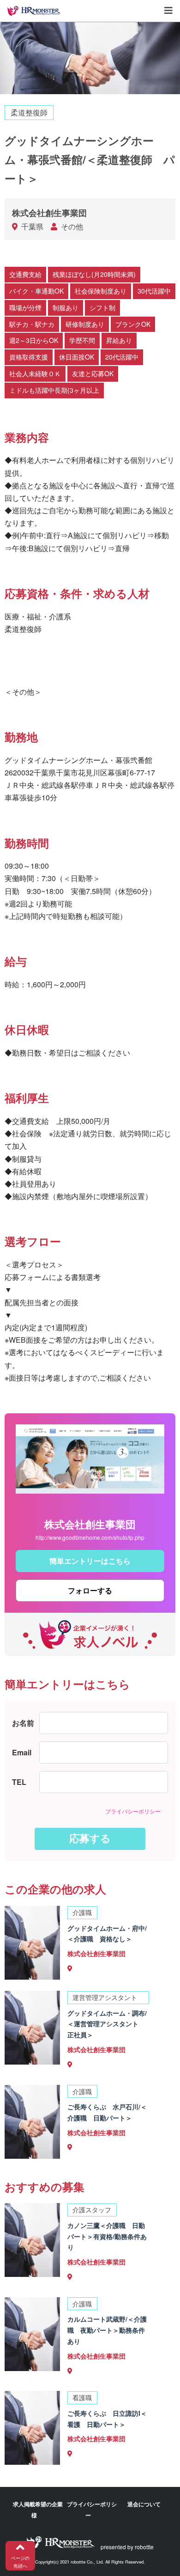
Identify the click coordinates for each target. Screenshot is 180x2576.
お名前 (23, 1723)
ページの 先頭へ (20, 2562)
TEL (19, 1782)
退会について (144, 2504)
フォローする (90, 1591)
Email (22, 1752)
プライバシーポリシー (133, 1811)
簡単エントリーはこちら (90, 1561)
